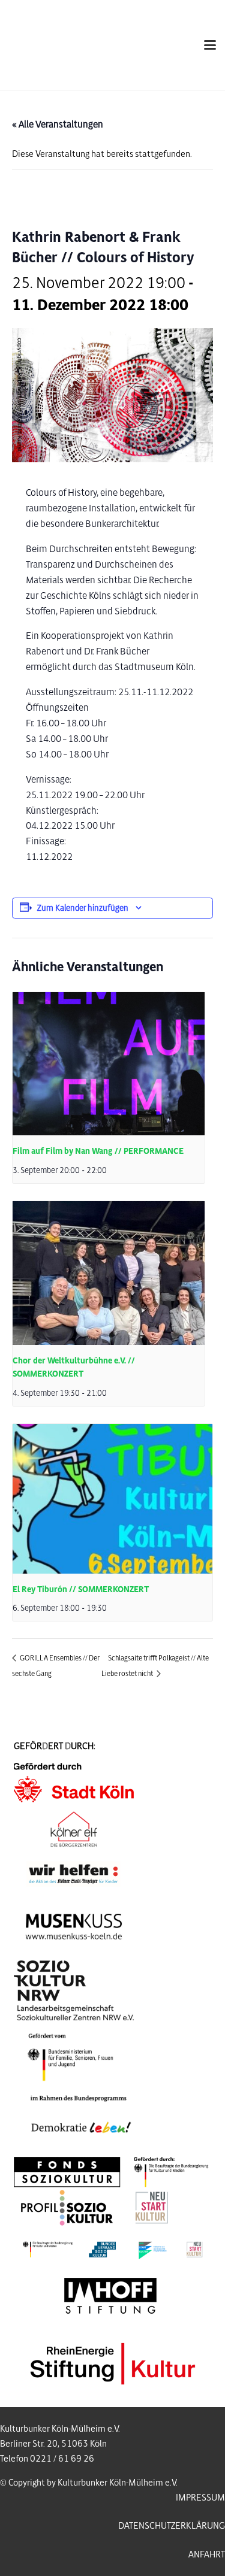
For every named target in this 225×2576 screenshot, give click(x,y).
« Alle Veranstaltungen (58, 124)
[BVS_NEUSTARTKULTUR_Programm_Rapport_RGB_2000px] (113, 2249)
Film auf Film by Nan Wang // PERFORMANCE (98, 1151)
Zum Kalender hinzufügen (83, 908)
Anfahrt (207, 2554)
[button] (210, 45)
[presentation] (109, 1064)
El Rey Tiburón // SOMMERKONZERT (81, 1589)
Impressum (200, 2498)
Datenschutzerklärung (172, 2526)
